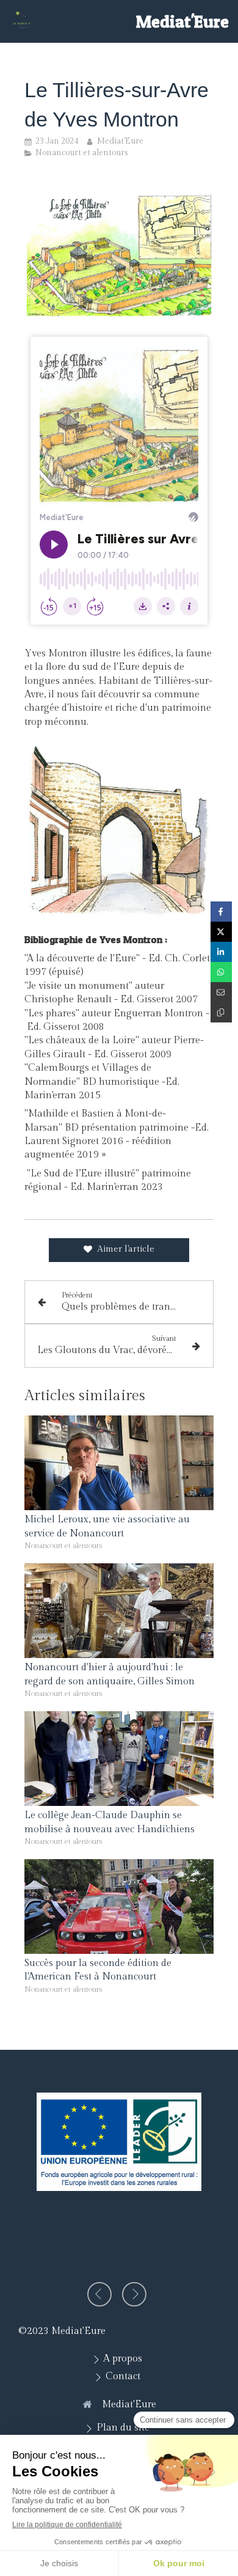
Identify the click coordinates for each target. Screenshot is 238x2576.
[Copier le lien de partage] (221, 1012)
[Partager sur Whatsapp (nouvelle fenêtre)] (221, 972)
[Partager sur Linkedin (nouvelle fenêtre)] (221, 952)
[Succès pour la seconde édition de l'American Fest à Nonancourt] (119, 1906)
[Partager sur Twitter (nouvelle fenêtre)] (221, 932)
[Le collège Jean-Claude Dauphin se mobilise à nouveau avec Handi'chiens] (119, 1759)
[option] (119, 2142)
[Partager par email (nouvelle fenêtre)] (221, 992)
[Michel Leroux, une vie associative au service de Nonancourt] (119, 1463)
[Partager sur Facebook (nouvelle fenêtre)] (221, 912)
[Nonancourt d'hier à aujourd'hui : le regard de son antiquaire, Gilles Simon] (119, 1611)
